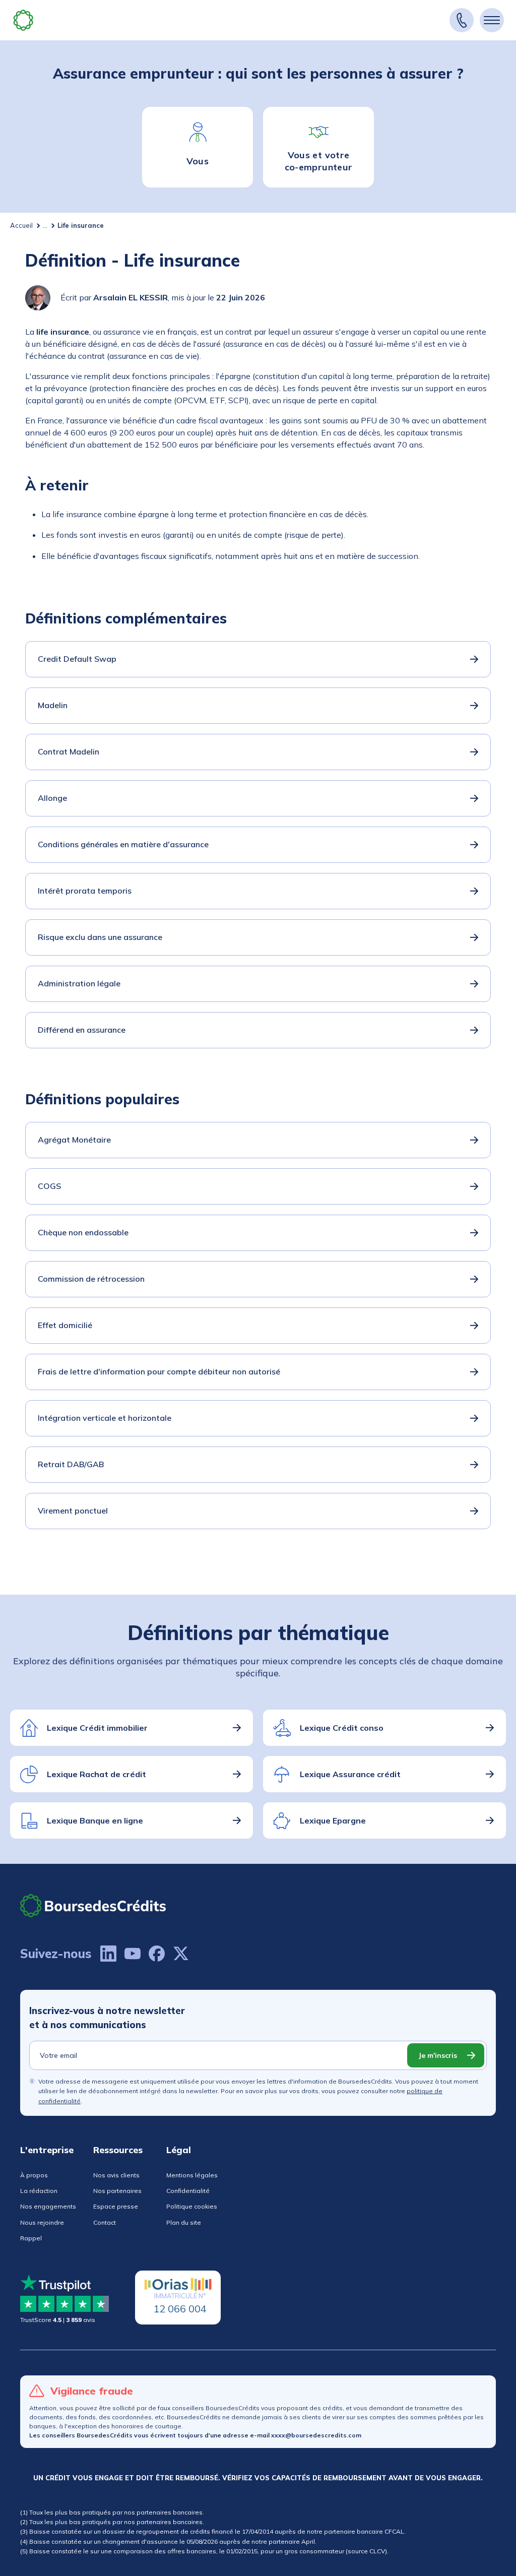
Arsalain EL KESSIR (131, 297)
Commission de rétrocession (91, 1279)
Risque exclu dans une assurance (100, 937)
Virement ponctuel (73, 1511)
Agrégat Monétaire (74, 1140)
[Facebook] (157, 1954)
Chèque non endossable (83, 1232)
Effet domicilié (65, 1325)
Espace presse (116, 2206)
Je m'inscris (438, 2055)
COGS (49, 1186)
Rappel (31, 2238)
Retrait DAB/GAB (71, 1464)
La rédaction (39, 2191)
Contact (105, 2222)
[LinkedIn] (108, 1954)
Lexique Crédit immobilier (97, 1728)
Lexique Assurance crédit (350, 1774)
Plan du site (184, 2222)
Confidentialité (188, 2191)
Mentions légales (192, 2175)
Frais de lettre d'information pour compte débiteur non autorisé (159, 1371)
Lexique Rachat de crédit (96, 1774)
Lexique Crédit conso (342, 1728)
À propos (34, 2175)
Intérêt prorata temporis (85, 891)
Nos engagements (48, 2206)
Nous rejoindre (42, 2222)
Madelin (53, 705)
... (45, 225)
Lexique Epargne (333, 1820)
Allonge (52, 798)
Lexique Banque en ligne (95, 1820)
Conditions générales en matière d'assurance (123, 844)
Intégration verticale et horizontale (105, 1418)
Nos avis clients (116, 2175)
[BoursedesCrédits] (93, 1905)
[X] (181, 1954)
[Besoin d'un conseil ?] (462, 20)
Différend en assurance (82, 1030)
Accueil (21, 225)
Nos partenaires (117, 2191)
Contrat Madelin (69, 751)
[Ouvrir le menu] (492, 20)
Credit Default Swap (77, 659)
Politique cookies (192, 2206)
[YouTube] (133, 1954)
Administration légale (79, 983)
